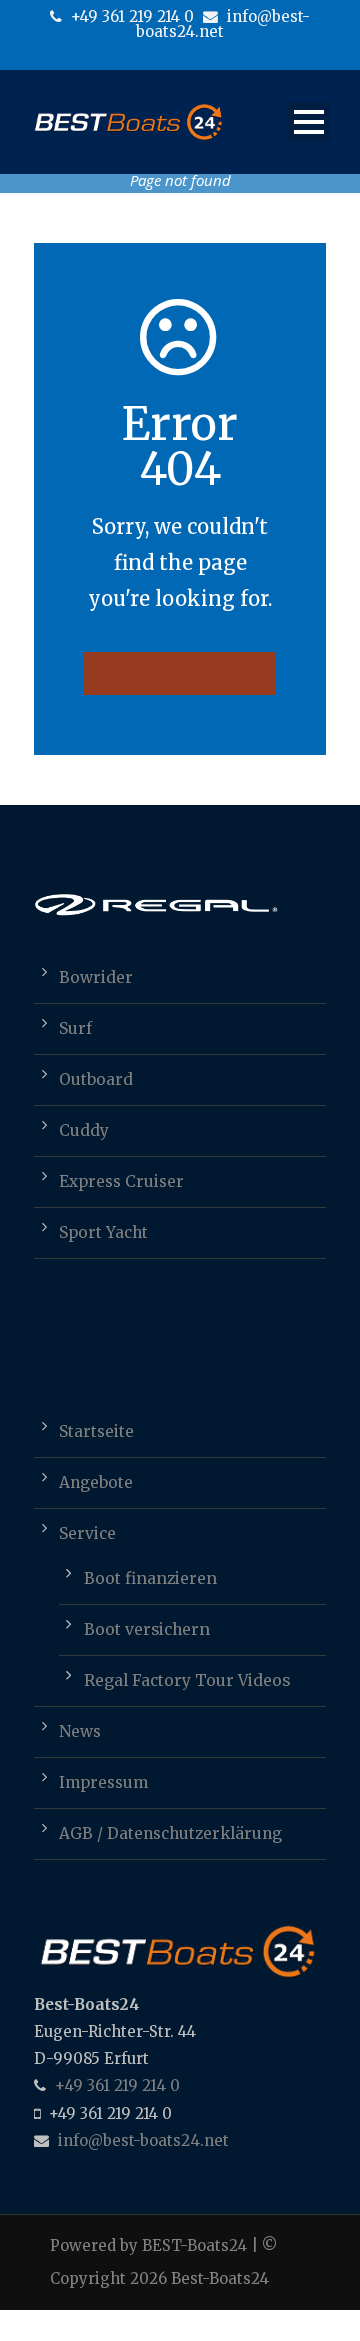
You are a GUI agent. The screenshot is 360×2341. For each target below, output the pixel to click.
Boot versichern (147, 1629)
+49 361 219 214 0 (130, 16)
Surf (75, 1028)
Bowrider (96, 977)
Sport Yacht (103, 1232)
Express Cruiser (121, 1181)
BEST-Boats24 (194, 2245)
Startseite (96, 1431)
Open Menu (308, 121)
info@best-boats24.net (223, 24)
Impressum (103, 1782)
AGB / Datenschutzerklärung (170, 1833)
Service (87, 1533)
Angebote (96, 1482)
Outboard (96, 1079)
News (80, 1731)
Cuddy (84, 1130)
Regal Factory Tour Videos (187, 1680)
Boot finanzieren (150, 1578)
